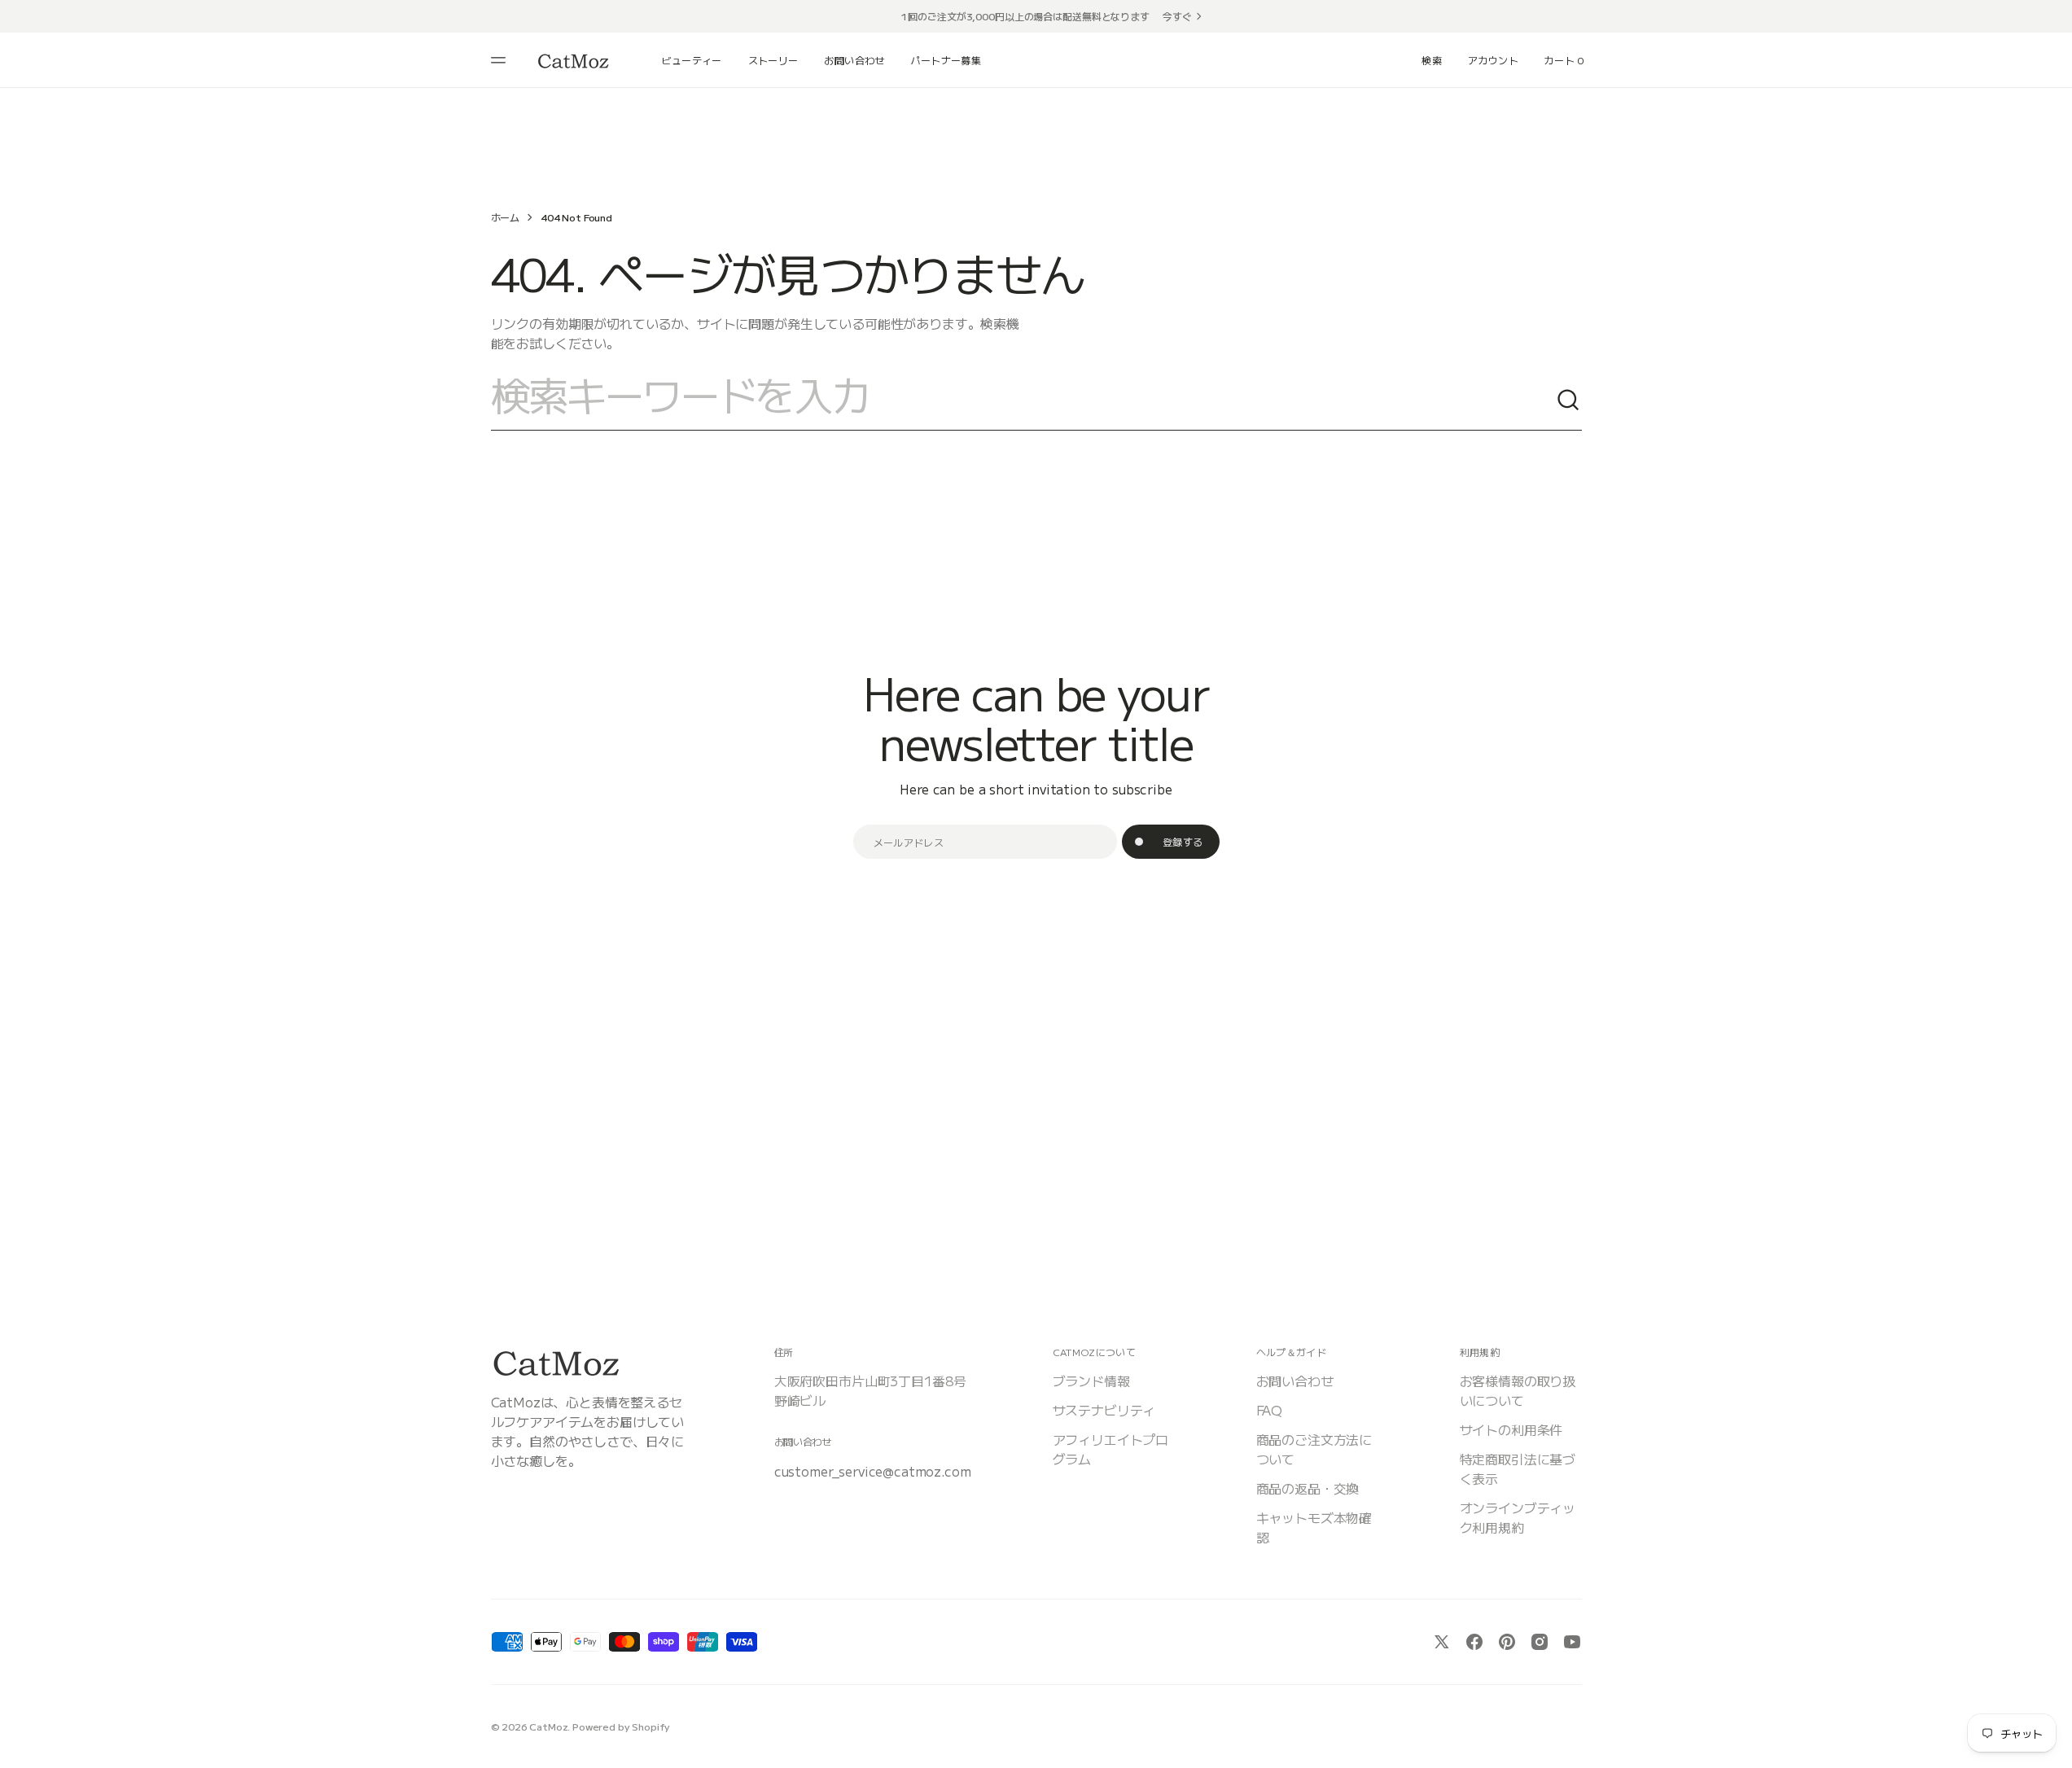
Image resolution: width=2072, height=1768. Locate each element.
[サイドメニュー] (501, 60)
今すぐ (1177, 16)
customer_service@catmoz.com (873, 1471)
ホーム (506, 217)
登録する (1183, 841)
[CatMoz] (573, 61)
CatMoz (548, 1726)
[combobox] (1023, 400)
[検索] (1569, 400)
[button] (1432, 60)
